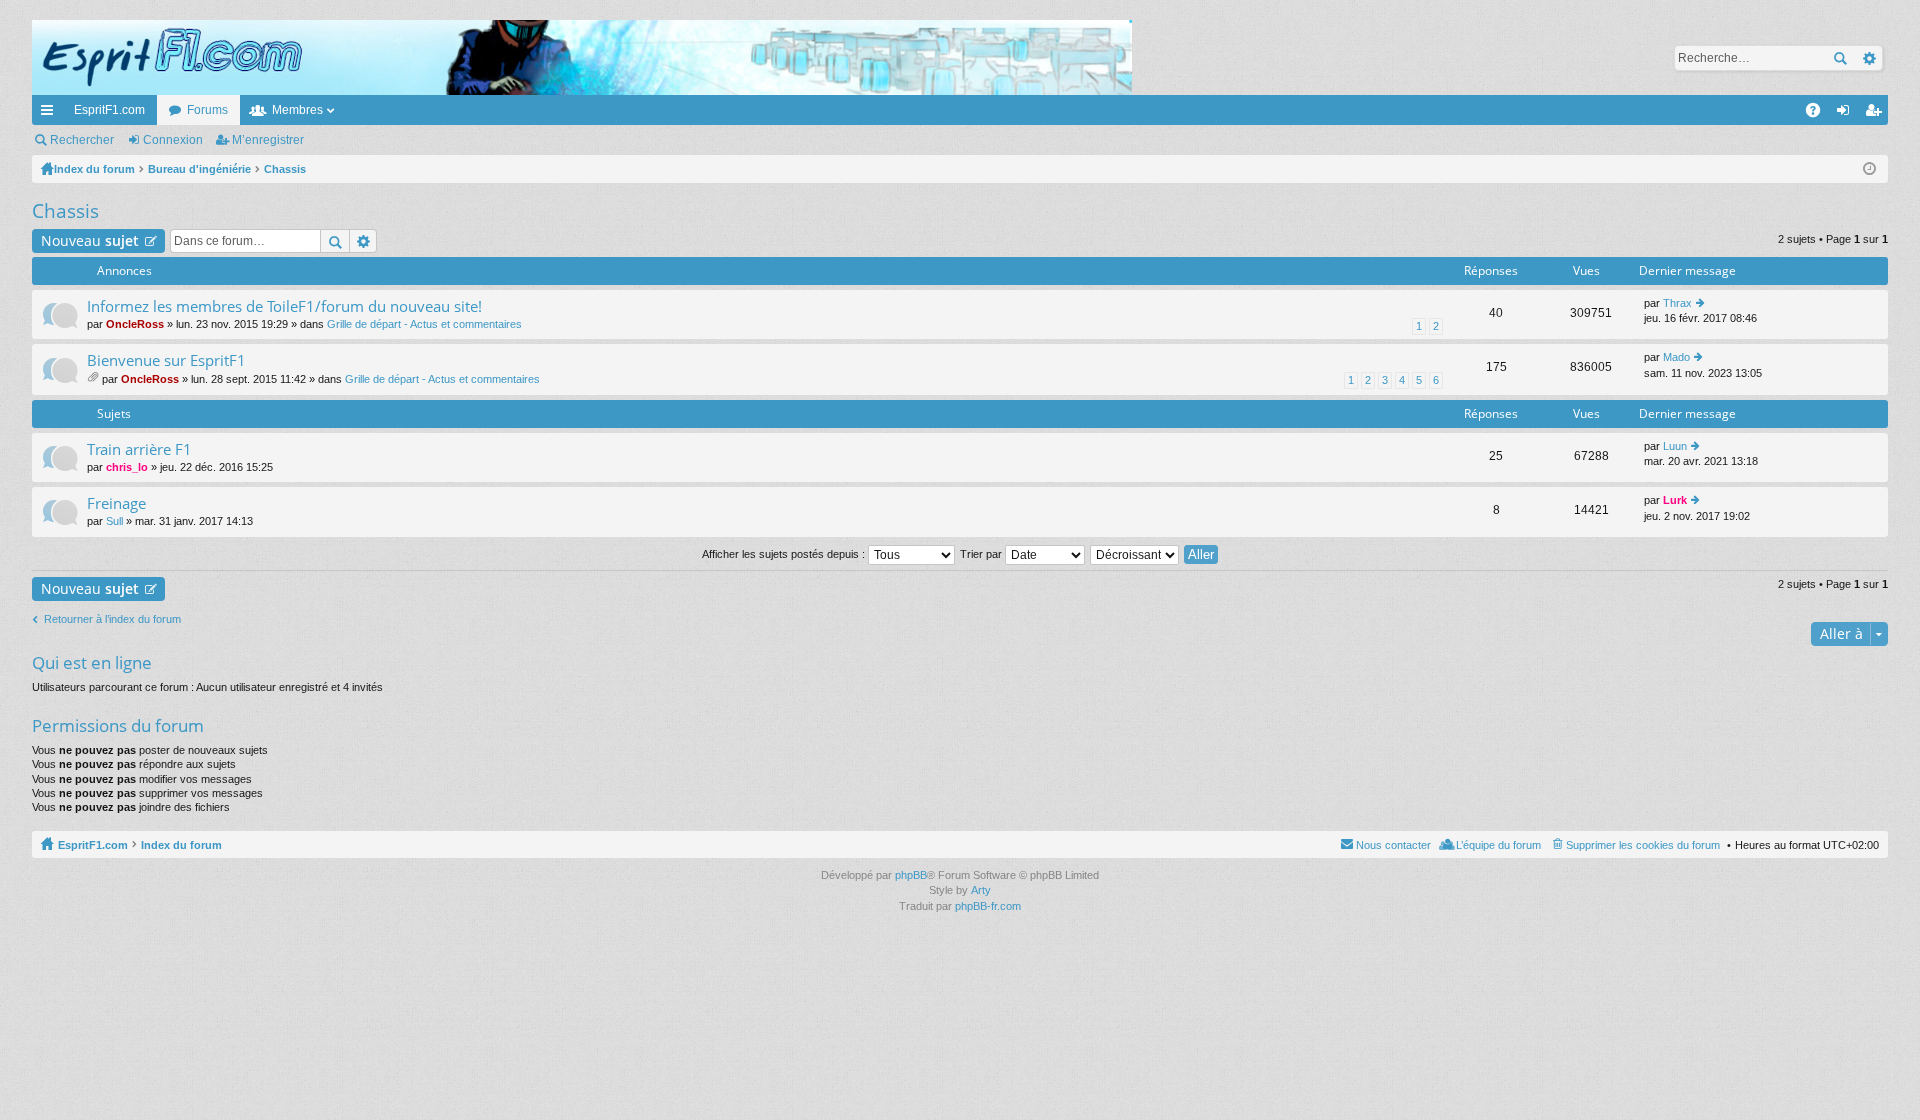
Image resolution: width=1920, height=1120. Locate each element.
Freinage (116, 503)
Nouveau (90, 240)
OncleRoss (135, 324)
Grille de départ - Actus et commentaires (424, 324)
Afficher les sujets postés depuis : (785, 554)
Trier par (982, 554)
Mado (1676, 357)
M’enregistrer (268, 140)
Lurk (1675, 500)
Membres (297, 110)
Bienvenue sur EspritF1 (166, 360)
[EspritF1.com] (582, 57)
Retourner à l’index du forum (112, 619)
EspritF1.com (109, 110)
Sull (114, 521)
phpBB (911, 875)
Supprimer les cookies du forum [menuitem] (1643, 845)
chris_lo (127, 467)
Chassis (65, 211)
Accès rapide (51, 114)
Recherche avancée (1868, 58)
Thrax (1677, 303)
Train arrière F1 (139, 449)
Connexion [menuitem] (1847, 114)
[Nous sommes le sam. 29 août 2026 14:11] (1869, 169)
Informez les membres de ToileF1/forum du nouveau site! (284, 306)
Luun (1675, 446)
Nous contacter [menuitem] (1393, 845)
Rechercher (1840, 58)
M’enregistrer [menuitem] (1877, 114)
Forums (207, 110)
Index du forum (181, 845)
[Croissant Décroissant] (1135, 554)
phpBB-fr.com (988, 906)
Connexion (173, 140)
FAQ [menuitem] (1819, 114)
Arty (981, 890)
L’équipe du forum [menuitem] (1498, 845)
